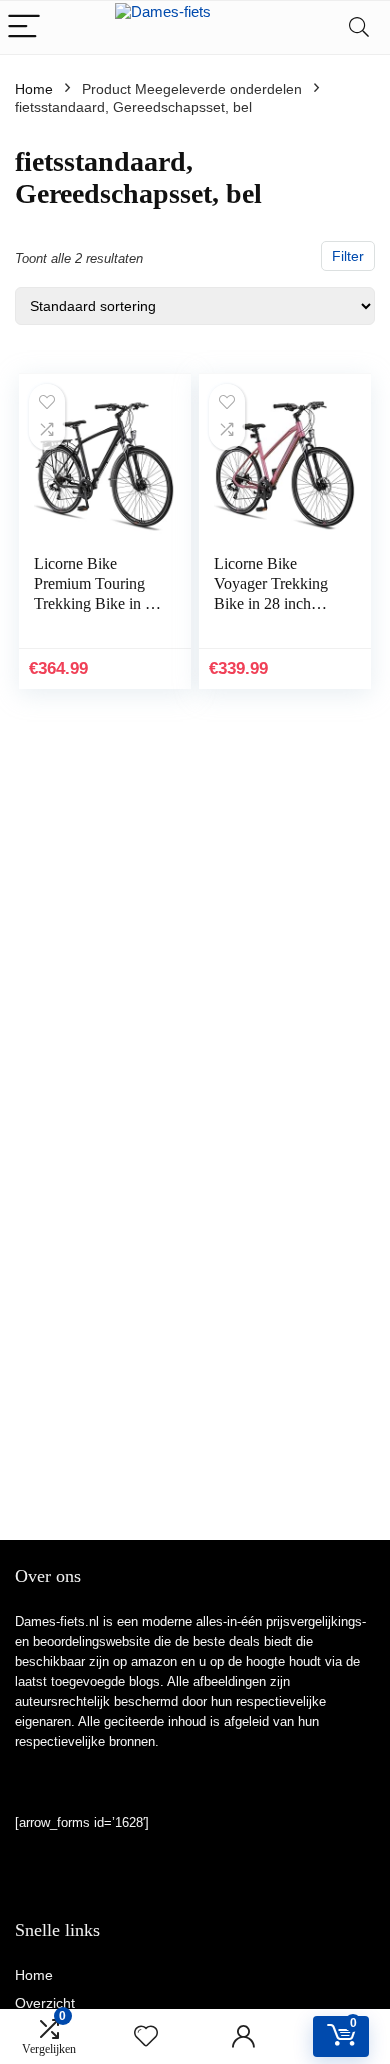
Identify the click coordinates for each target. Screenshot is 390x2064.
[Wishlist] (146, 2036)
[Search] (359, 27)
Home (34, 89)
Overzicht (45, 2003)
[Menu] (24, 27)
